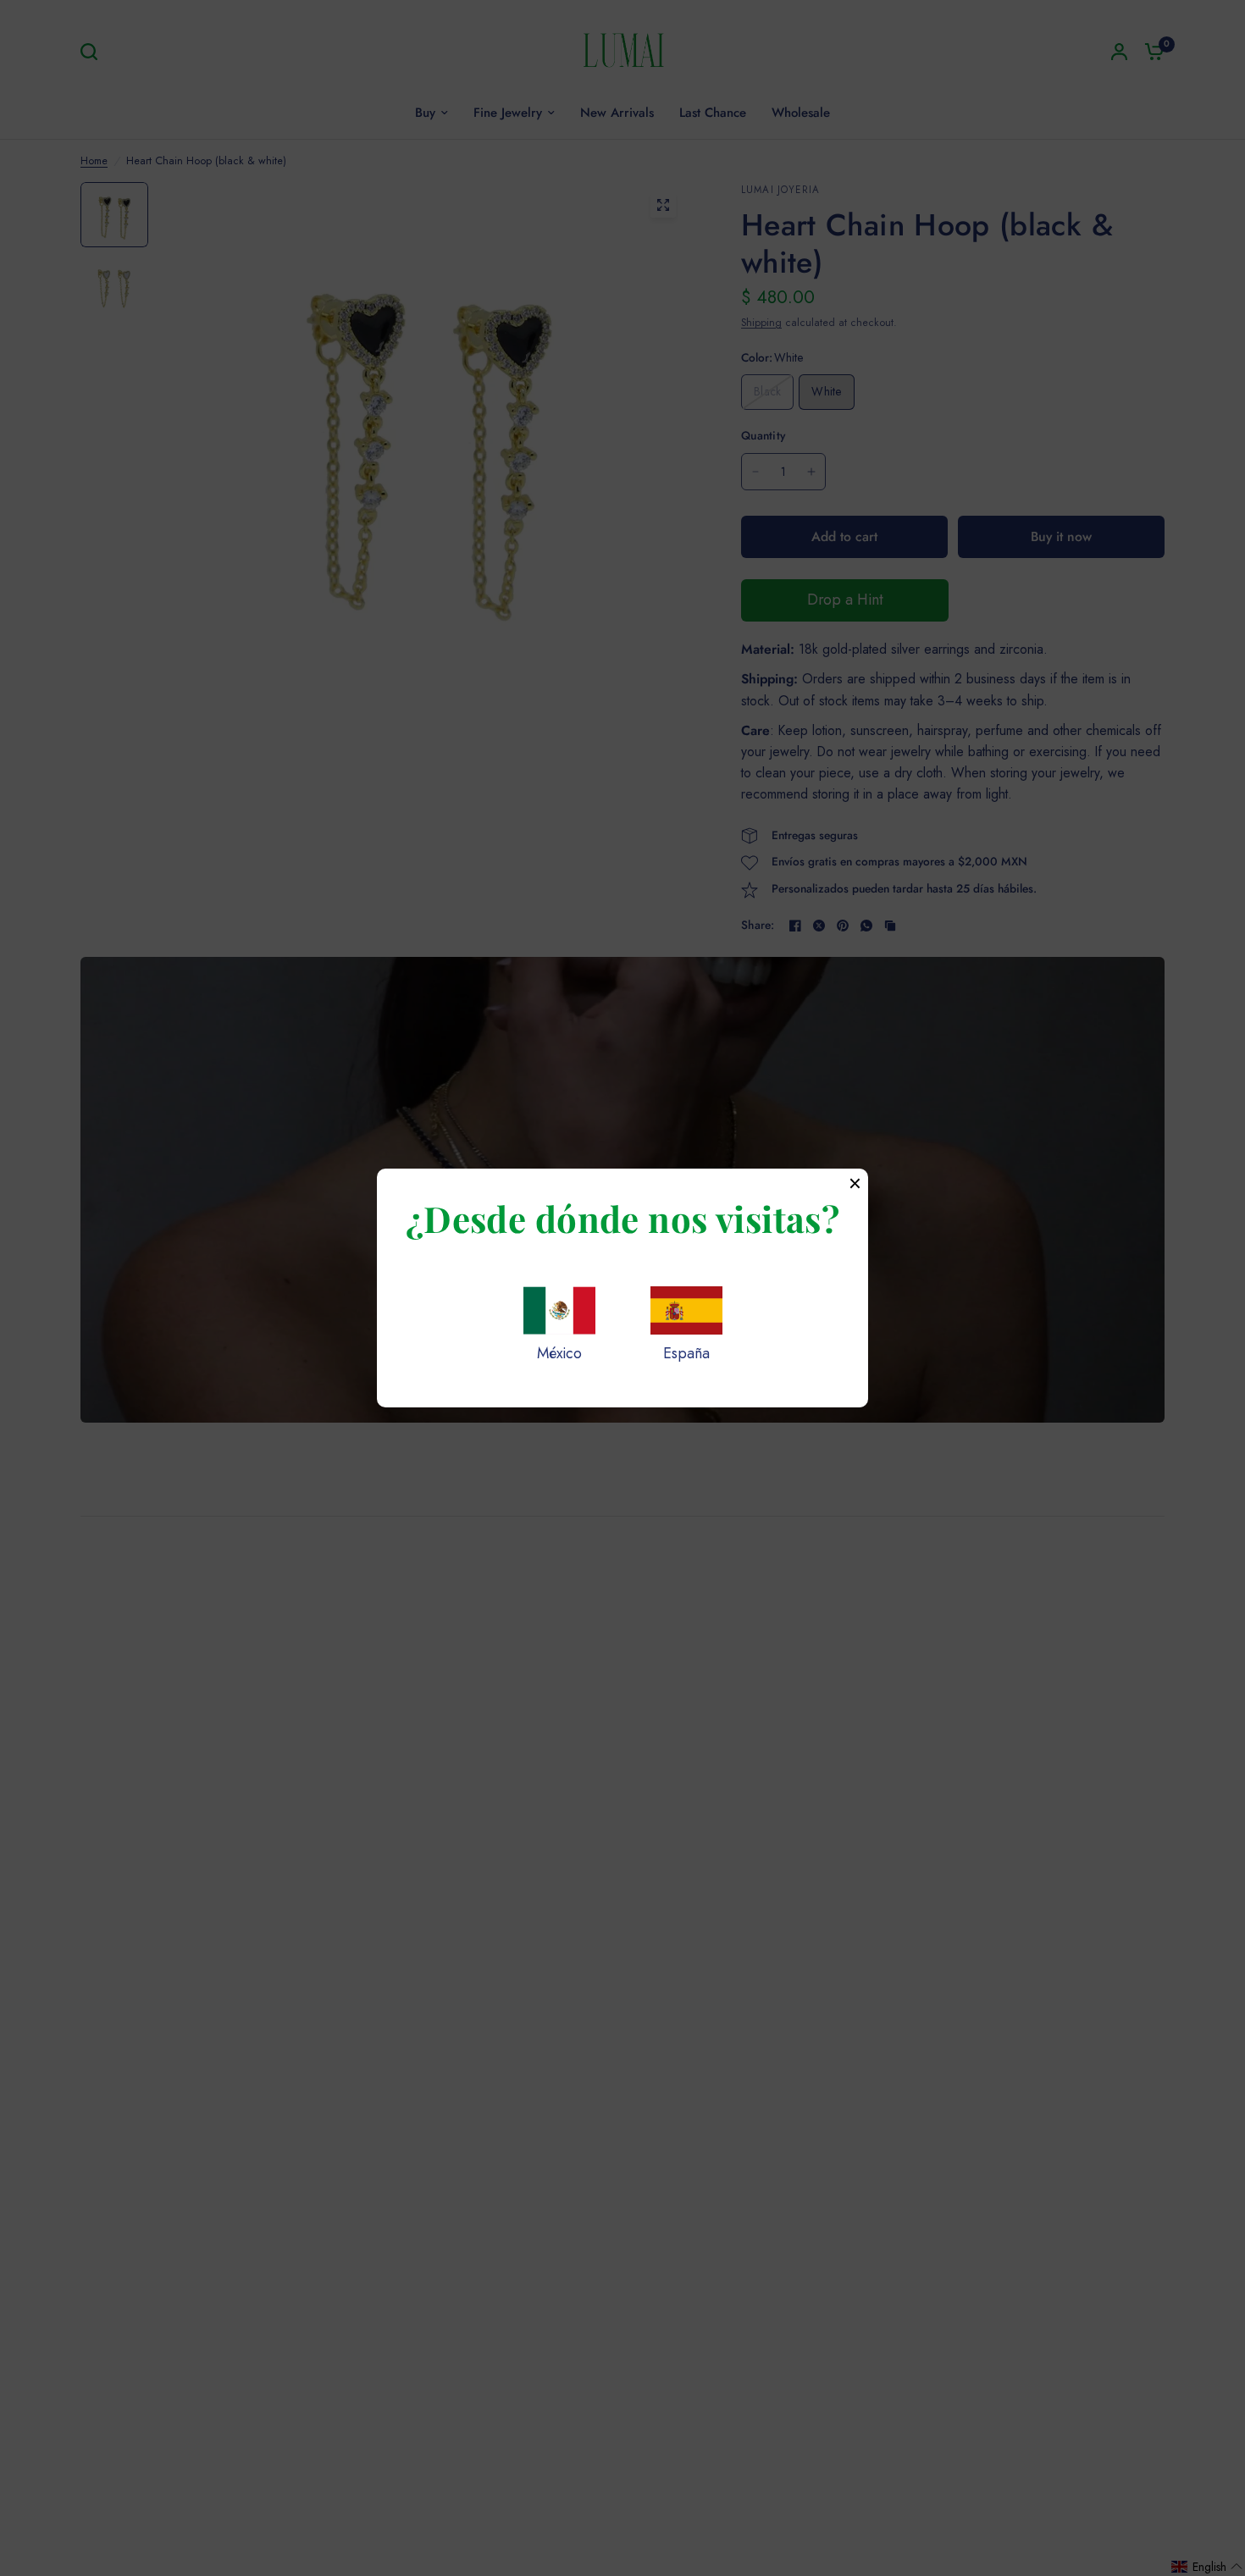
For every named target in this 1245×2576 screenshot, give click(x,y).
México (559, 1353)
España (686, 1353)
